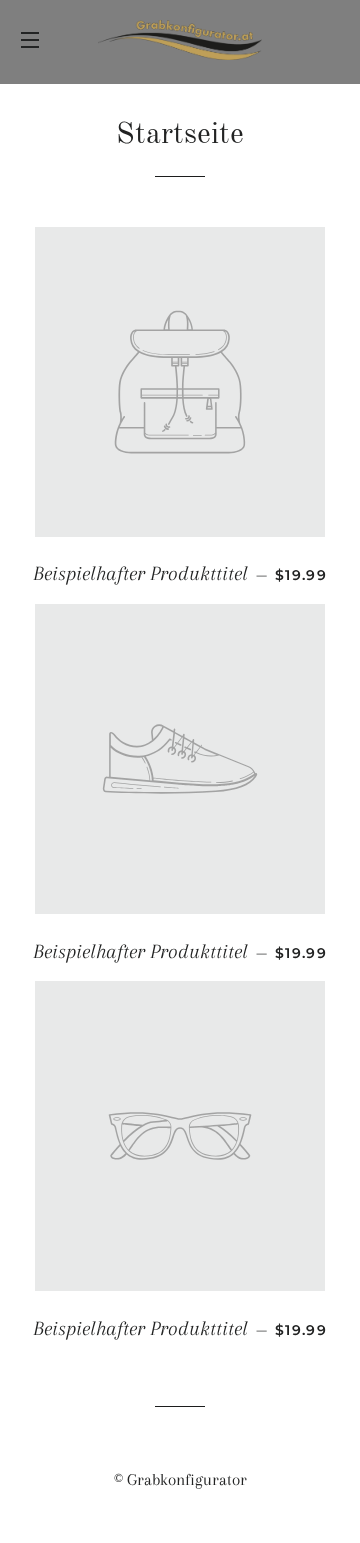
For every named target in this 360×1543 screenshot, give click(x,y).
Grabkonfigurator (187, 1479)
